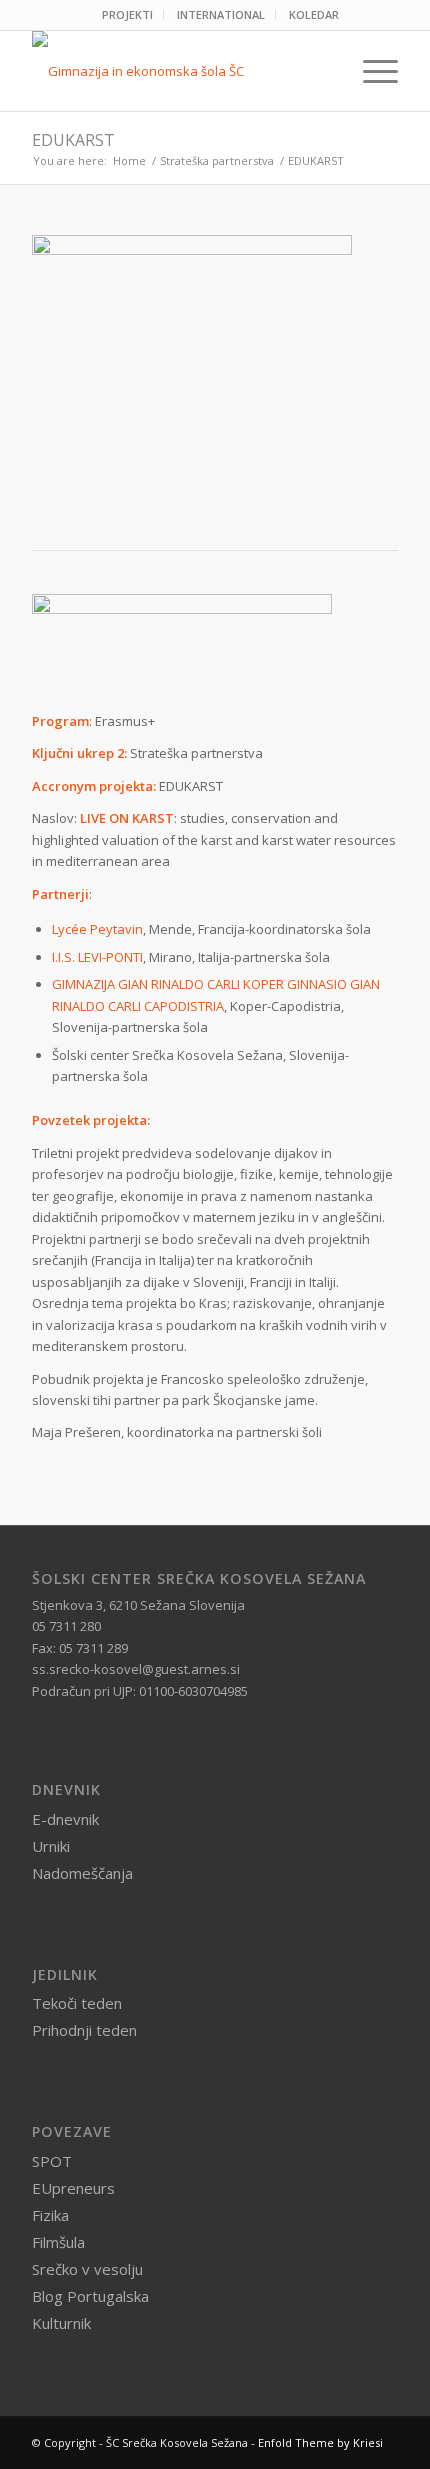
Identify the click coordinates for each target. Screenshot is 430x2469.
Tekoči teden (77, 2003)
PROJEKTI (127, 14)
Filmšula (58, 2242)
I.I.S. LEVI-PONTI (97, 957)
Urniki (51, 1846)
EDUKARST (73, 140)
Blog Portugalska (90, 2296)
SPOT (52, 2161)
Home (129, 160)
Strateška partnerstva (217, 160)
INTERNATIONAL (221, 14)
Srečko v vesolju (87, 2269)
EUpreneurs (73, 2188)
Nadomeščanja (82, 1873)
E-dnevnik (65, 1819)
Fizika (50, 2215)
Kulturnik (61, 2323)
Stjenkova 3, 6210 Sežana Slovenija (138, 1605)
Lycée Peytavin (97, 929)
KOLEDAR (314, 14)
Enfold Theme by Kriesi (320, 2442)
